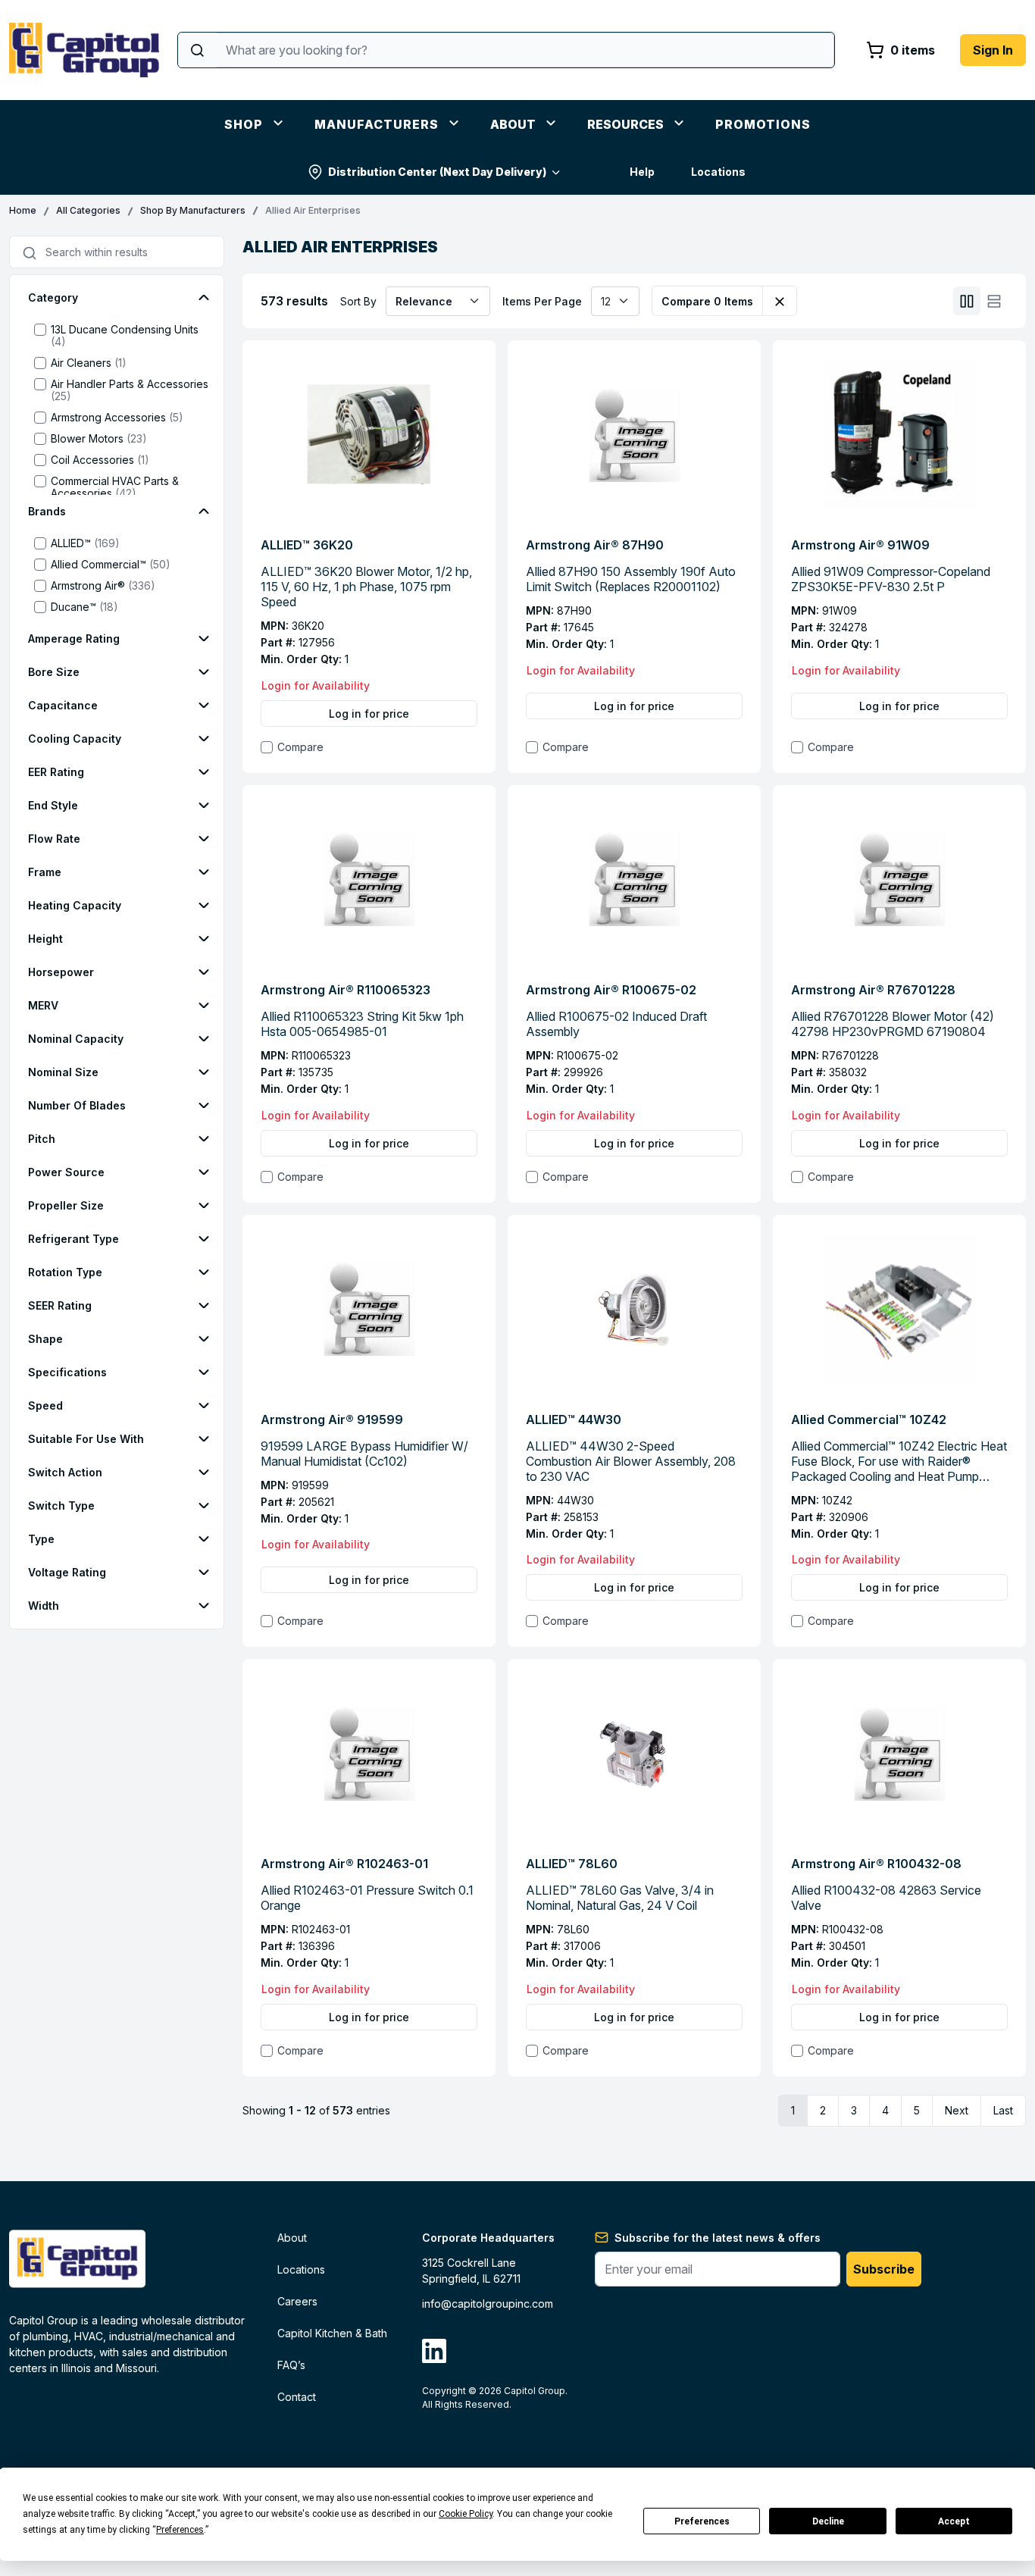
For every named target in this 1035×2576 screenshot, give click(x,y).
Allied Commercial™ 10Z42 (869, 1419)
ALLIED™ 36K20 (307, 545)
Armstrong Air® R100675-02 (611, 990)
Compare (300, 747)
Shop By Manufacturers (193, 210)
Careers (297, 2301)
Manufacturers (377, 124)
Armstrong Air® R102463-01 (344, 1864)
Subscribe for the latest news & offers (718, 2238)
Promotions (763, 124)
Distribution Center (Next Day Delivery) (437, 172)
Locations (718, 172)
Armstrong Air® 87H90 (595, 545)
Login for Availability (316, 685)
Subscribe (884, 2269)
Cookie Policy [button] (466, 2514)
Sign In (993, 50)
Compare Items (707, 301)
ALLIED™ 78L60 (572, 1864)
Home (23, 210)
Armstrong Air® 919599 (332, 1419)
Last (1003, 2110)
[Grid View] (967, 301)
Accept (954, 2521)
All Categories (88, 210)
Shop (244, 124)
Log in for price (369, 714)
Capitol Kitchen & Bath (332, 2333)
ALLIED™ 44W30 (574, 1419)
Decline (828, 2521)
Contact (297, 2397)
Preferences (702, 2521)
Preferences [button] (180, 2530)
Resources (625, 124)
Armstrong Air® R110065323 (346, 990)
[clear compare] (780, 301)
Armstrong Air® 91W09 (860, 545)
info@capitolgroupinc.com (488, 2304)
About (513, 124)
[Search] (197, 50)
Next (957, 2110)
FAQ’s (291, 2365)
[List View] (994, 301)
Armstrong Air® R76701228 (873, 990)
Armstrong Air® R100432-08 (876, 1864)
